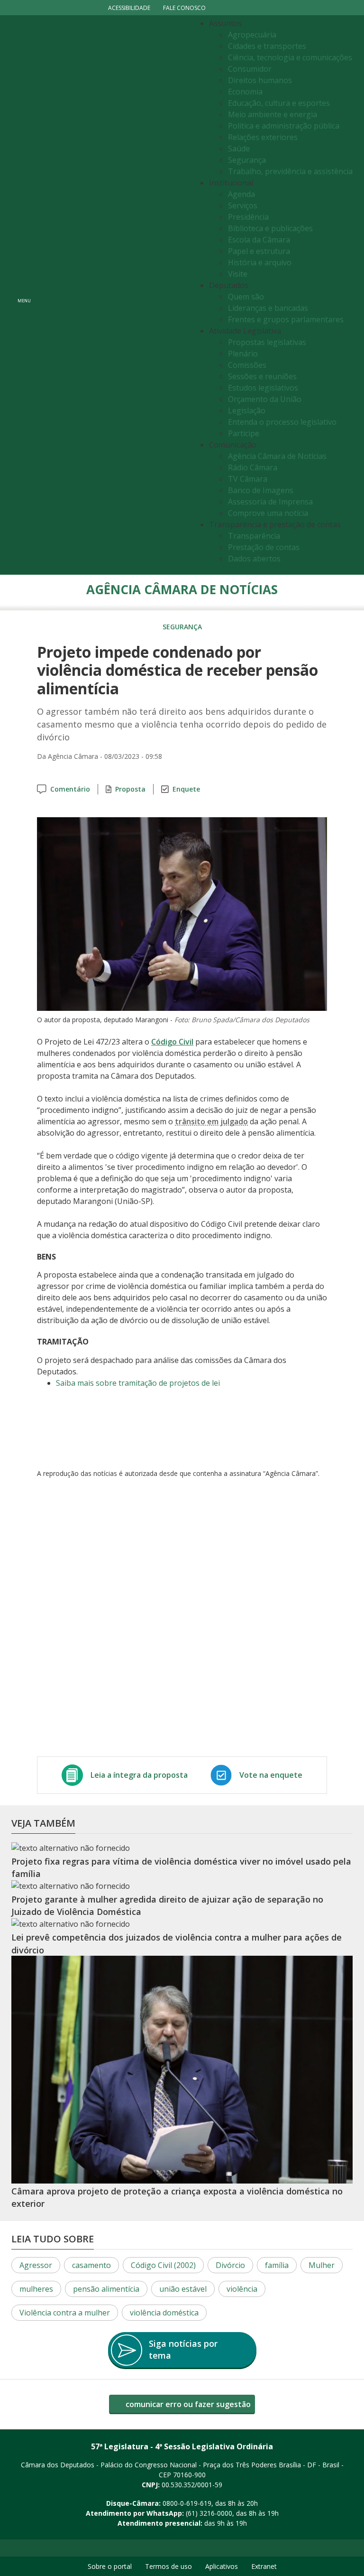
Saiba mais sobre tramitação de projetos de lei (138, 1383)
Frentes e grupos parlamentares (286, 319)
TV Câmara (248, 479)
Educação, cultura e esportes (279, 103)
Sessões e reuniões (262, 376)
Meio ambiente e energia (273, 114)
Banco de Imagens (261, 490)
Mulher (322, 2265)
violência (242, 2289)
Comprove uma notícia (268, 513)
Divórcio (230, 2265)
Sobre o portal (110, 2566)
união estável (183, 2289)
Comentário (70, 789)
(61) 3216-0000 (209, 2513)
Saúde (239, 149)
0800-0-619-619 (187, 2503)
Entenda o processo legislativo (282, 422)
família (277, 2265)
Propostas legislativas (267, 342)
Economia (245, 92)
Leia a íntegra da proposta (139, 1775)
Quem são (246, 297)
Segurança (247, 160)
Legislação (247, 411)
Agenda (241, 194)
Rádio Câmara (253, 467)
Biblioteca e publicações (270, 228)
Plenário (243, 354)
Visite (238, 274)
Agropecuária (252, 35)
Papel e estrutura (259, 251)
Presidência (248, 217)
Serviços (243, 205)
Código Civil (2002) (163, 2265)
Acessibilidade (129, 8)
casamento (91, 2265)
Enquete (186, 789)
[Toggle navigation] (114, 295)
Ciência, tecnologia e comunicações (290, 57)
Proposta (130, 789)
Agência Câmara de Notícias (277, 456)
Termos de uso (168, 2566)
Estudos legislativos (263, 388)
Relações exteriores (263, 137)
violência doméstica (164, 2313)
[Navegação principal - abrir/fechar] (24, 295)
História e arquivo (260, 262)
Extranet (264, 2566)
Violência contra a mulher (65, 2313)
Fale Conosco (184, 8)
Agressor (36, 2265)
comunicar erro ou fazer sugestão (187, 2404)
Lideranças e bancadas (268, 308)
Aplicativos (222, 2566)
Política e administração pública (284, 126)
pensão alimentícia (106, 2289)
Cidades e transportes (267, 46)
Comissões (247, 365)
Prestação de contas (264, 547)
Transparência (254, 536)
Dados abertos (254, 559)
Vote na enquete (271, 1775)
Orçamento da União (265, 399)
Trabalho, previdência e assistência (290, 171)
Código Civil (172, 1042)
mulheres (36, 2289)
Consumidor (250, 69)
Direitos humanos (260, 80)
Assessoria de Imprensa (270, 502)
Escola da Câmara (259, 240)
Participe (244, 433)
